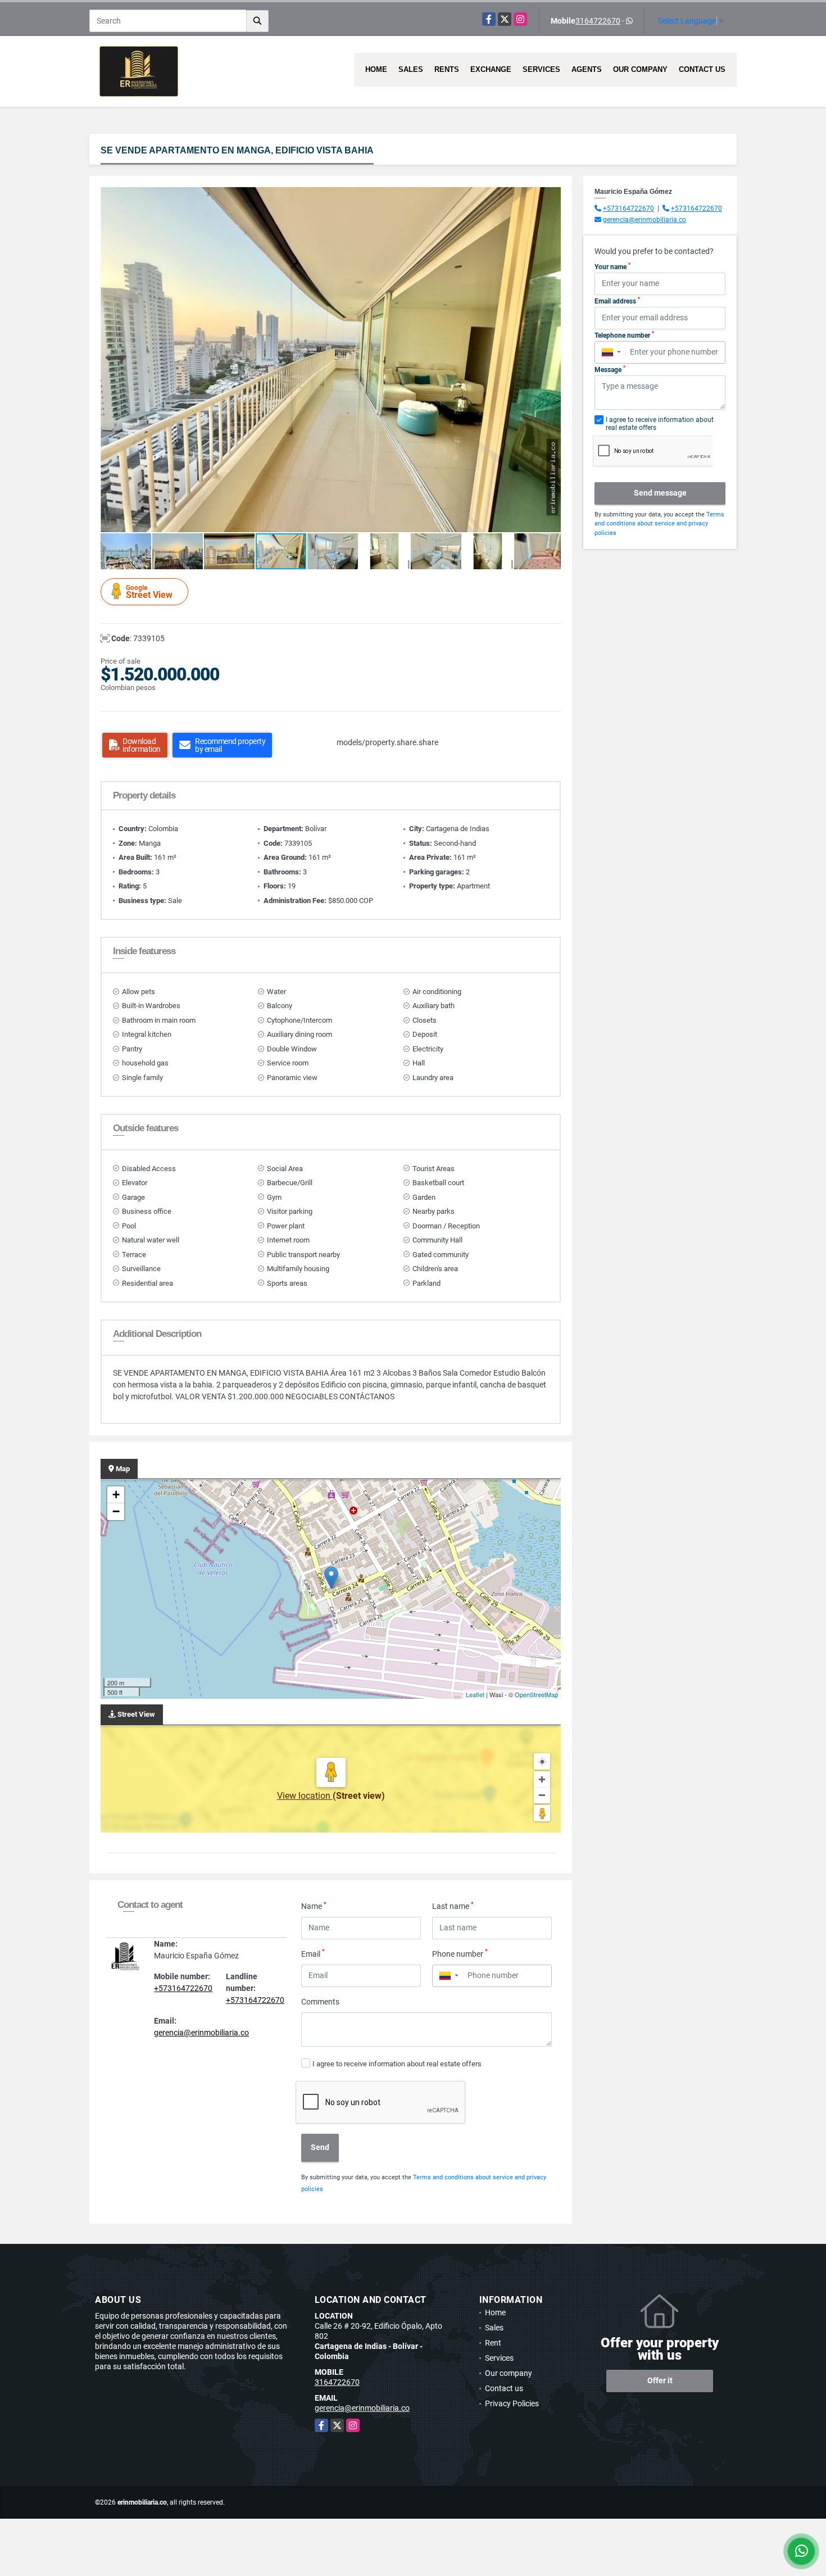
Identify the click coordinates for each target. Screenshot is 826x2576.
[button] (551, 197)
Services (541, 69)
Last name (453, 1906)
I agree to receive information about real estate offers (397, 2064)
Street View (149, 592)
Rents (447, 69)
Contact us (702, 69)
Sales (411, 69)
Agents (587, 69)
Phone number (460, 1953)
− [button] (116, 1511)
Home (376, 69)
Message (610, 369)
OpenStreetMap (536, 1694)
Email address (617, 301)
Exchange (491, 69)
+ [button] (116, 1495)
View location (305, 1796)
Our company (640, 69)
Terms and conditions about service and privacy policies (659, 524)
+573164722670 (183, 1988)
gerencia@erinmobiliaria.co (201, 2033)
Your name (612, 266)
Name (314, 1906)
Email (313, 1953)
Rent (493, 2343)
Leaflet (475, 1694)
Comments (320, 2002)
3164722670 (598, 21)
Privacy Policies (512, 2403)
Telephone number (624, 335)
